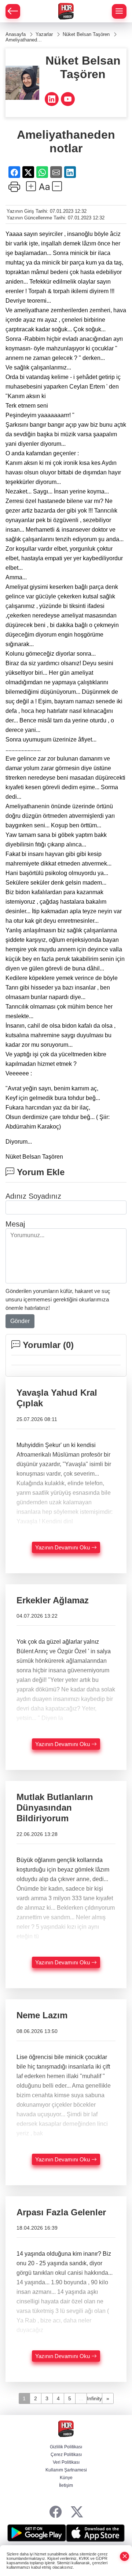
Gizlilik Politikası (66, 2447)
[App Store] (95, 2533)
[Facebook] (56, 2512)
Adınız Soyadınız (33, 1196)
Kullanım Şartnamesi (66, 2470)
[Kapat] (125, 2556)
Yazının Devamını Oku (63, 1547)
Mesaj (15, 1224)
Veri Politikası (66, 2462)
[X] (77, 2512)
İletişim (66, 2485)
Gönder (20, 1321)
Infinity (94, 2398)
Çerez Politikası (66, 2455)
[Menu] (119, 11)
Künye (66, 2478)
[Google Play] (37, 2533)
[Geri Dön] (13, 11)
